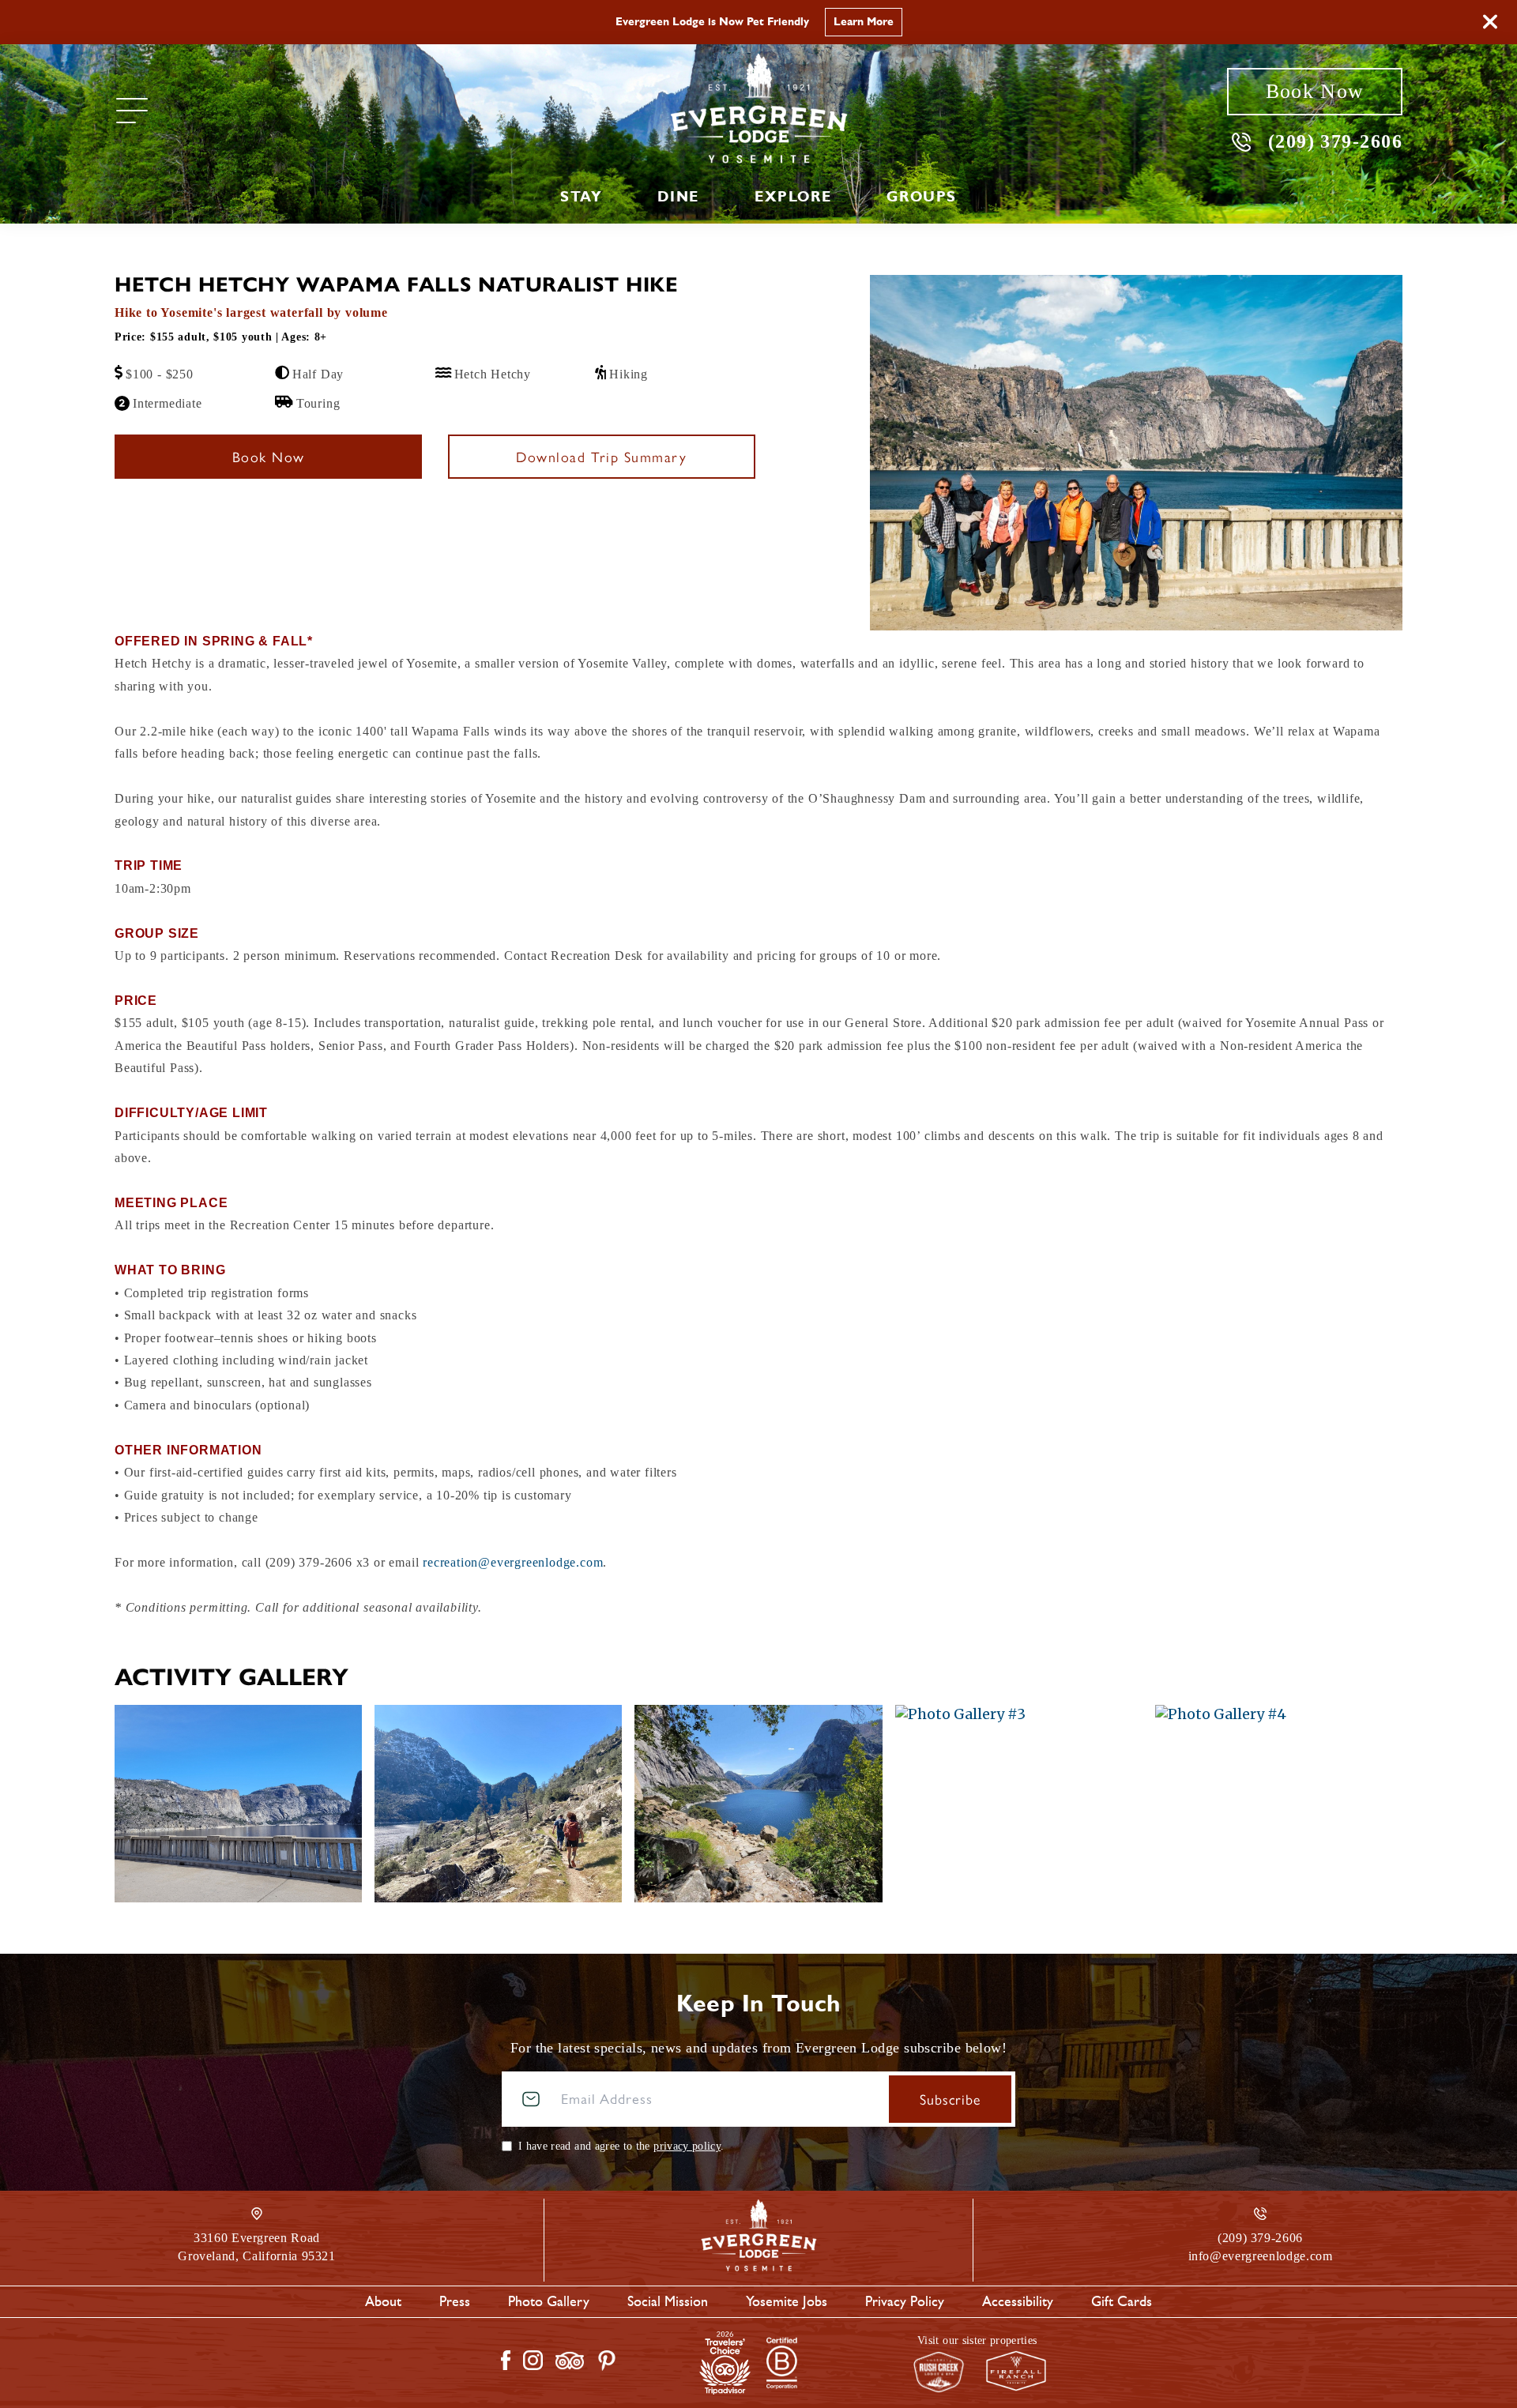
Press (455, 2301)
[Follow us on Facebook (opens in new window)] (506, 2360)
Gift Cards (1122, 2301)
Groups (922, 197)
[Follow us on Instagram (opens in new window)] (533, 2360)
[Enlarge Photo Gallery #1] (498, 1804)
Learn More (864, 22)
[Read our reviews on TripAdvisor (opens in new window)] (570, 2361)
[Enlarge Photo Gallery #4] (1279, 1804)
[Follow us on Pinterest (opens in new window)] (607, 2361)
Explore (793, 197)
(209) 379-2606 (1335, 141)
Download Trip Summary (601, 456)
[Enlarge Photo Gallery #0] (238, 1804)
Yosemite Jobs (787, 2301)
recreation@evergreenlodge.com (513, 1562)
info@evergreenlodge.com (1261, 2256)
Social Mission (668, 2301)
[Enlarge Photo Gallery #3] (1019, 1804)
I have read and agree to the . (621, 2146)
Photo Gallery (549, 2301)
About (383, 2301)
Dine (678, 197)
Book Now (1315, 91)
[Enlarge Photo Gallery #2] (758, 1804)
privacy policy (687, 2146)
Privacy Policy (905, 2301)
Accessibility (1018, 2301)
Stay (581, 197)
